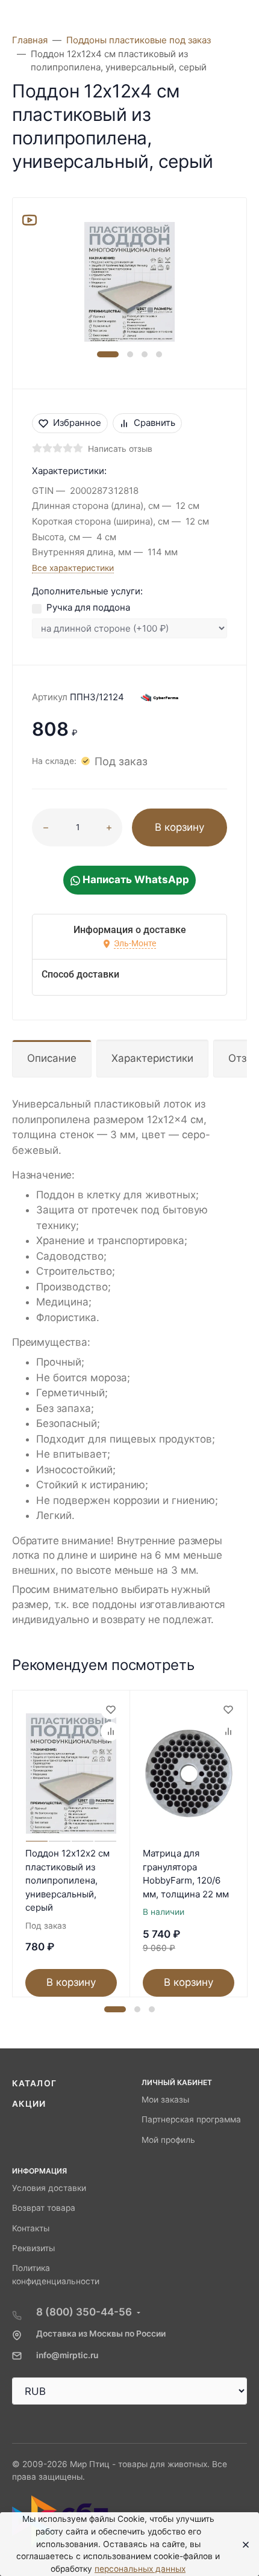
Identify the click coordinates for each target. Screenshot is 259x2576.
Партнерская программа (191, 2119)
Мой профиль (168, 2140)
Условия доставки (49, 2188)
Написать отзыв (120, 449)
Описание (52, 1058)
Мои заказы (165, 2100)
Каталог (34, 2083)
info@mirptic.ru (67, 2355)
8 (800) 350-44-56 (84, 2312)
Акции (29, 2104)
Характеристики (152, 1058)
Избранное (77, 423)
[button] (108, 354)
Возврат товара (44, 2208)
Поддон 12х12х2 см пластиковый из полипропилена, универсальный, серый (67, 1880)
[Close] (242, 2544)
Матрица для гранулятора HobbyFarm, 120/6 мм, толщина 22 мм (186, 1874)
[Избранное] (110, 1710)
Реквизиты (33, 2248)
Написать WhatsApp (135, 880)
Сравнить (154, 423)
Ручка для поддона (88, 607)
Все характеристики (73, 568)
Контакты (31, 2228)
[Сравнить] (110, 1731)
